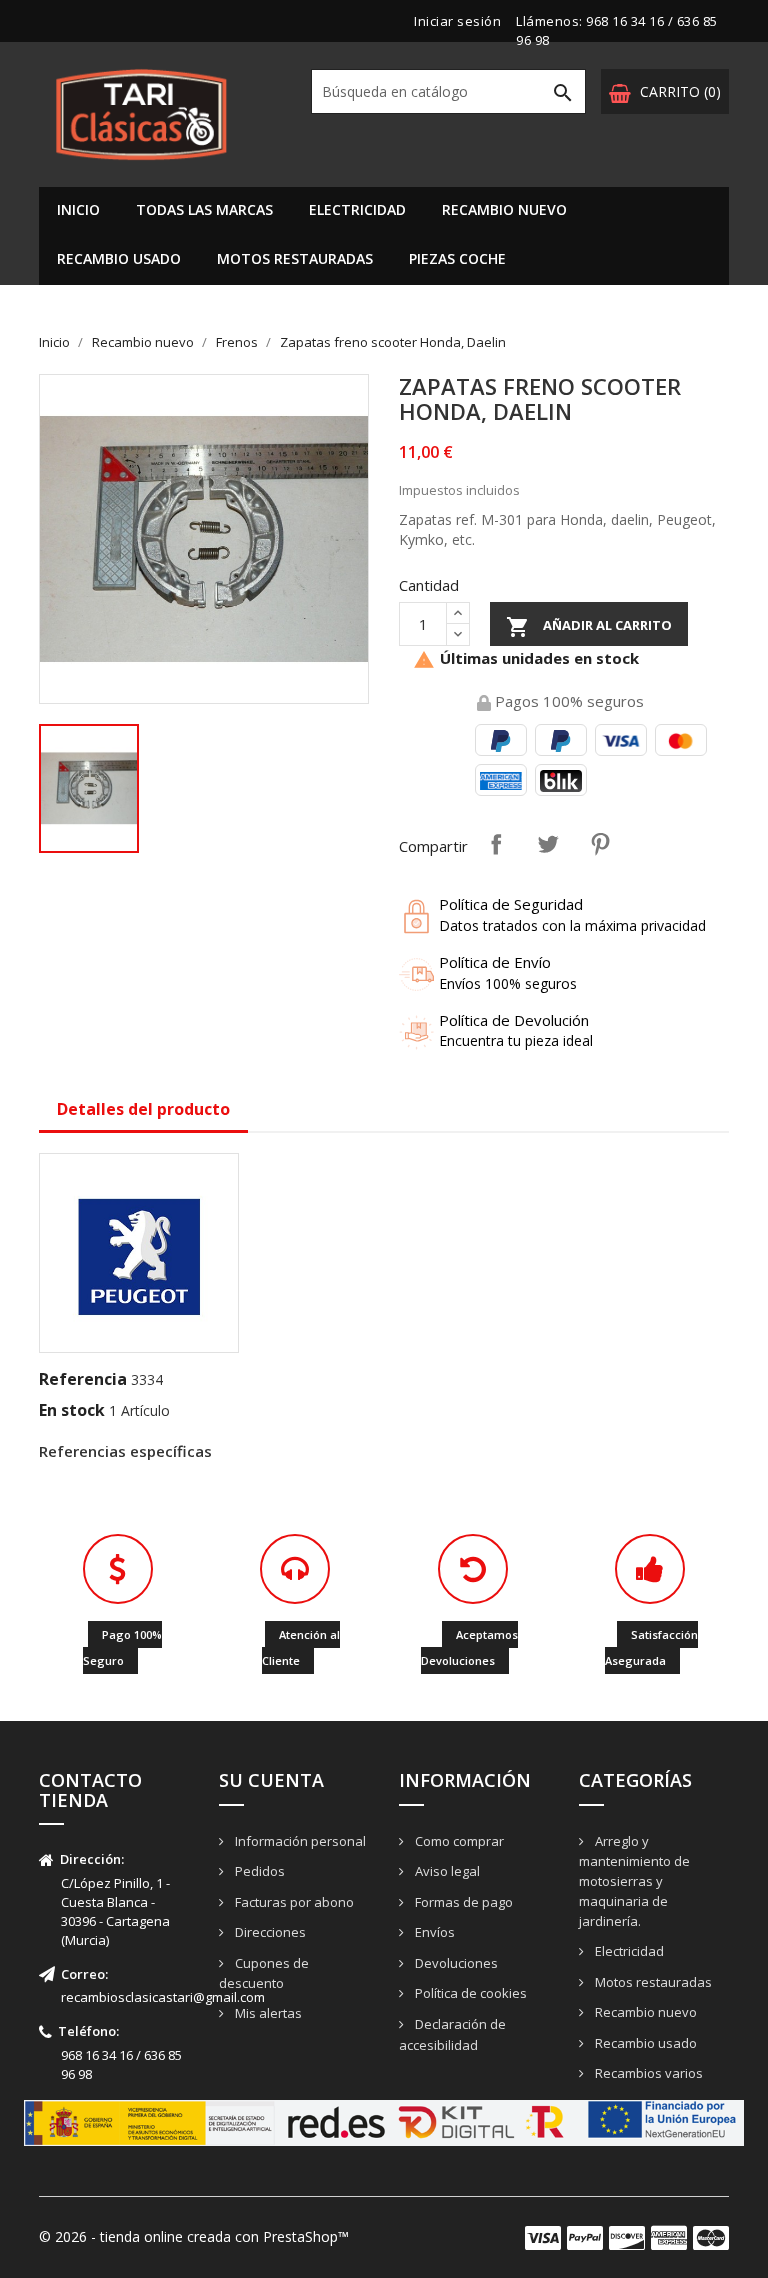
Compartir (496, 844)
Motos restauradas (295, 258)
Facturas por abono (293, 1902)
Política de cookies (469, 1993)
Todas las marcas (204, 209)
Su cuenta (271, 1780)
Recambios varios (647, 2073)
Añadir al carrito (589, 627)
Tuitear (548, 844)
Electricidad (357, 209)
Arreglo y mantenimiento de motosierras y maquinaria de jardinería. (634, 1881)
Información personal (299, 1841)
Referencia (83, 1379)
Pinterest (600, 844)
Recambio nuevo (504, 209)
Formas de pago (462, 1902)
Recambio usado (119, 258)
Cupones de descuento (264, 1973)
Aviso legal (446, 1871)
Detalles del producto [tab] (143, 1109)
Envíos (433, 1932)
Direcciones (269, 1932)
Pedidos (258, 1871)
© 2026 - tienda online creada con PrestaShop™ (194, 2236)
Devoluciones (455, 1963)
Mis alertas (267, 2013)
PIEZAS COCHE (457, 258)
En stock (72, 1410)
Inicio (78, 209)
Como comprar (458, 1841)
